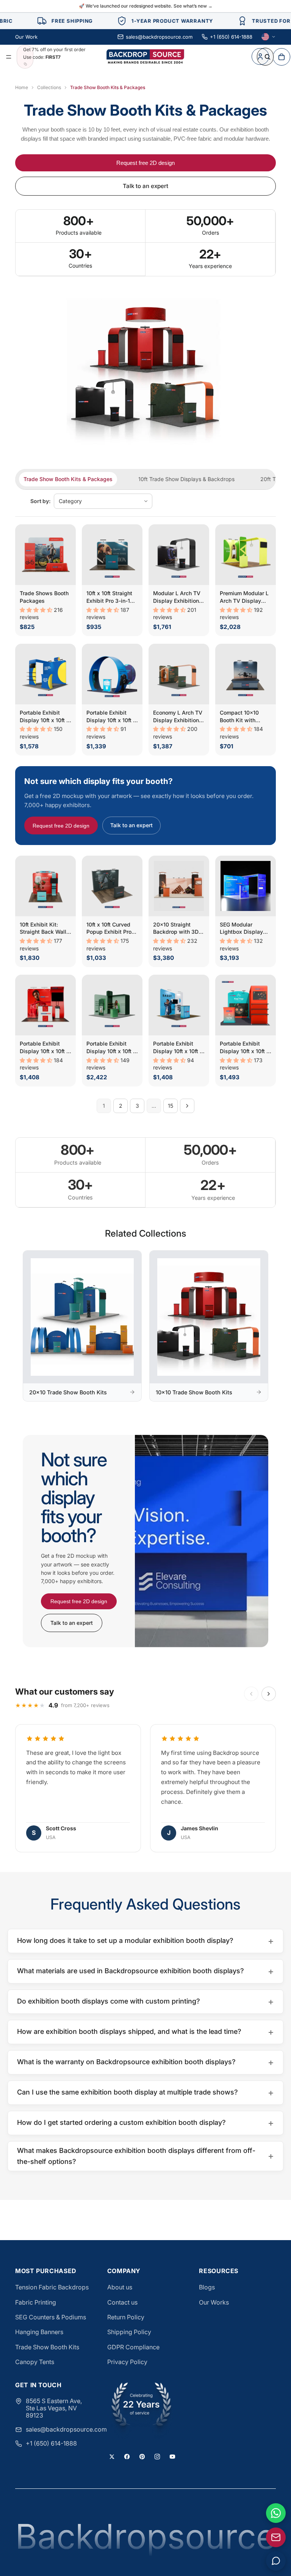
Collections (49, 87)
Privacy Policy (127, 2362)
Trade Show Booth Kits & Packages (68, 479)
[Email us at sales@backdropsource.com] (276, 2537)
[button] (37, 610)
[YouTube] (172, 2457)
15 (171, 1106)
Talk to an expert (145, 186)
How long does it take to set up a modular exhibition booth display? (145, 1941)
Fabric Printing (36, 2302)
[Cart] (282, 56)
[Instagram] (157, 2457)
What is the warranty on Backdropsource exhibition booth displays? (145, 2062)
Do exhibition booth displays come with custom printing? (145, 2001)
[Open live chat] (276, 2561)
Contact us (122, 2302)
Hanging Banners (39, 2332)
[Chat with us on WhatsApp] (276, 2513)
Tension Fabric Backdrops (52, 2287)
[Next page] (187, 1106)
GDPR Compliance (133, 2347)
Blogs (207, 2287)
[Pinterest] (142, 2457)
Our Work (26, 37)
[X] (112, 2457)
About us (120, 2287)
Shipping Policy (129, 2332)
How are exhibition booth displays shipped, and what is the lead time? (145, 2032)
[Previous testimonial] (251, 1694)
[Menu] (9, 57)
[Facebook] (127, 2457)
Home (22, 87)
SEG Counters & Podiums (51, 2317)
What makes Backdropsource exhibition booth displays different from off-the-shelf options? (145, 2156)
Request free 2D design (145, 163)
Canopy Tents (35, 2362)
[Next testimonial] (269, 1694)
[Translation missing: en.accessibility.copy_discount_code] (25, 64)
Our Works (214, 2302)
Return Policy (126, 2317)
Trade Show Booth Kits (47, 2347)
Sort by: (41, 501)
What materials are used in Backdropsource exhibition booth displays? (145, 1971)
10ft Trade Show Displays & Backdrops (186, 479)
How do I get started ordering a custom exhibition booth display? (145, 2123)
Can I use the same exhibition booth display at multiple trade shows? (145, 2092)
